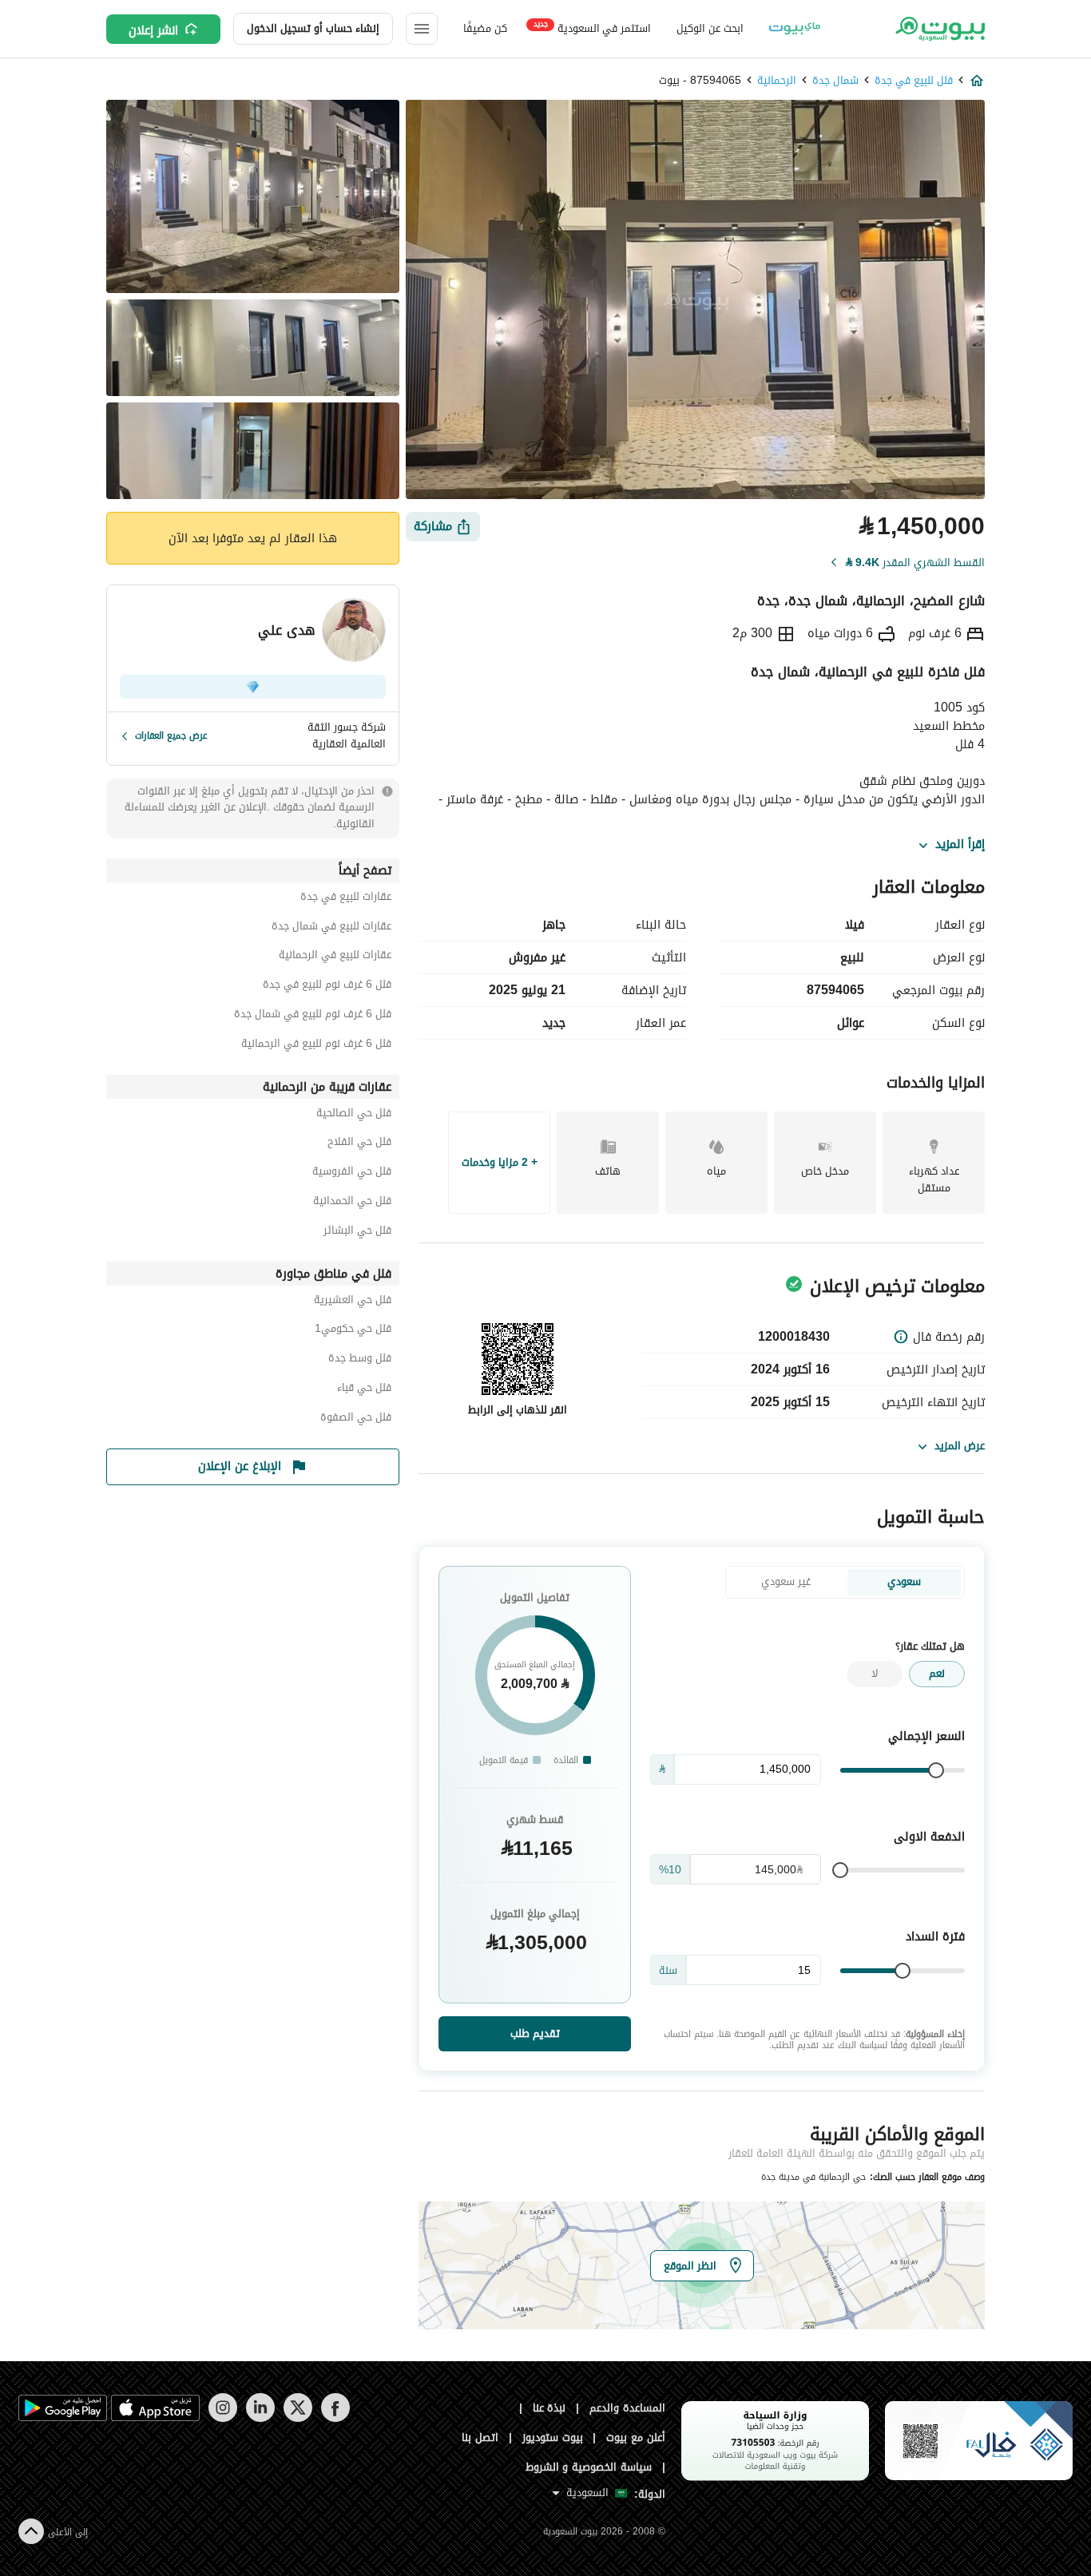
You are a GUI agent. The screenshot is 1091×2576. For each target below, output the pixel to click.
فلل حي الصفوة (356, 1419)
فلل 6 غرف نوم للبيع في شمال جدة (313, 1016)
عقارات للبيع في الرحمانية (335, 957)
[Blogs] (795, 29)
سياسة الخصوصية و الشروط (589, 2467)
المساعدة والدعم (627, 2408)
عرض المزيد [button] (960, 1446)
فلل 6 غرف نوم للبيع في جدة (327, 987)
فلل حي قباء (364, 1390)
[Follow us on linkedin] (260, 2418)
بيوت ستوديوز (553, 2437)
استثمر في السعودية (592, 28)
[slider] (936, 1770)
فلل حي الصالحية (354, 1115)
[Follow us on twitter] (298, 2418)
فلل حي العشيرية (353, 1302)
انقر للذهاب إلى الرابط (518, 1410)
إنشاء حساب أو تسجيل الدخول (313, 28)
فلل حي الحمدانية (352, 1203)
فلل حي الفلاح (359, 1144)
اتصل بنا (480, 2437)
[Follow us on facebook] (335, 2418)
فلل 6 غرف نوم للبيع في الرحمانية (316, 1046)
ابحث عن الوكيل (710, 28)
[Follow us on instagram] (222, 2418)
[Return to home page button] (939, 29)
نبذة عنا (549, 2408)
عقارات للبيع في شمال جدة (331, 928)
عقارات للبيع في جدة (346, 899)
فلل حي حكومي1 (353, 1331)
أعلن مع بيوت (636, 2437)
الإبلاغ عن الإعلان (240, 1466)
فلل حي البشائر (357, 1233)
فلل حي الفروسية (352, 1173)
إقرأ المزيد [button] (960, 845)
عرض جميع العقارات (171, 735)
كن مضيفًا (485, 28)
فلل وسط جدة (360, 1360)
